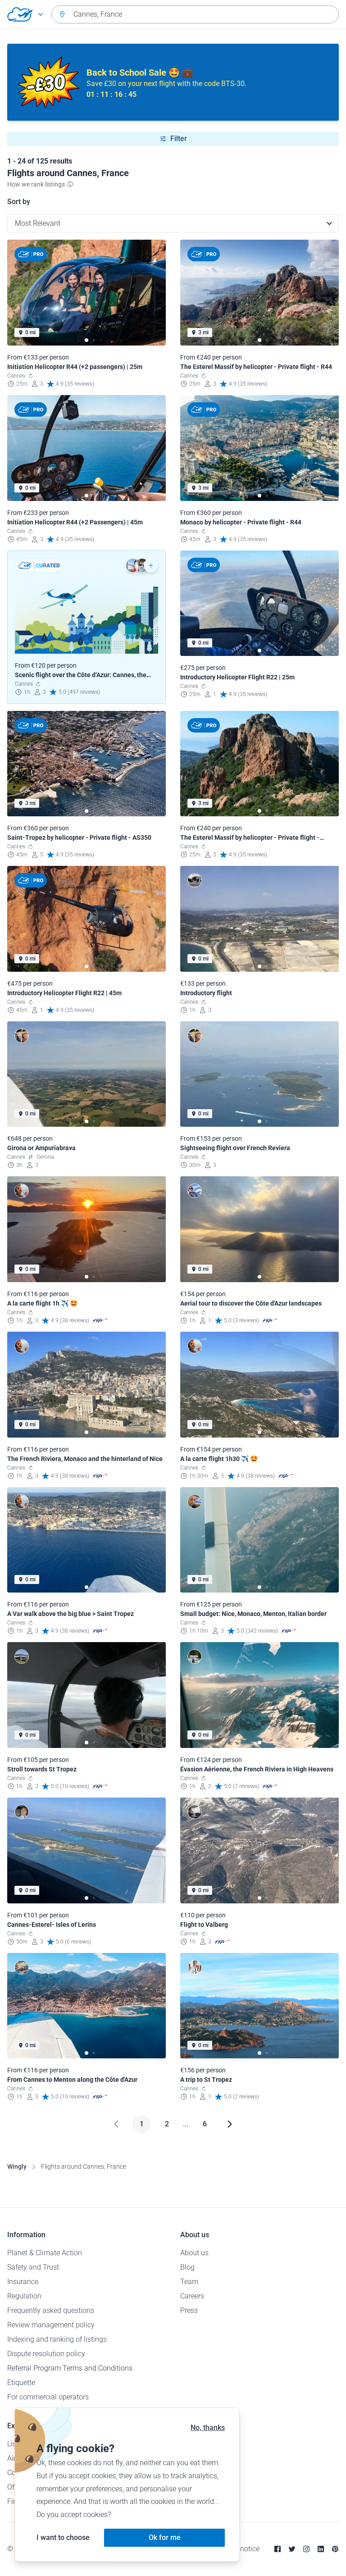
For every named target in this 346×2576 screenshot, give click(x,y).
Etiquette (21, 2383)
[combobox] (195, 14)
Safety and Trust (33, 2267)
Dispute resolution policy (46, 2354)
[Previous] (116, 2124)
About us (194, 2253)
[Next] (230, 2124)
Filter (179, 139)
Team (189, 2282)
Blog (187, 2267)
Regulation (24, 2296)
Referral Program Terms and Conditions (70, 2368)
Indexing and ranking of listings (57, 2339)
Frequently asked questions (51, 2310)
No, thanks (208, 2428)
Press (189, 2310)
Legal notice (240, 2549)
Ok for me (165, 2537)
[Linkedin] (321, 2549)
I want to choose (63, 2537)
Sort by (19, 202)
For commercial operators (48, 2397)
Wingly (17, 2166)
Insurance (23, 2282)
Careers (192, 2296)
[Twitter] (292, 2549)
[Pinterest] (335, 2549)
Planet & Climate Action (45, 2253)
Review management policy (51, 2325)
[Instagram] (306, 2549)
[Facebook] (278, 2549)
